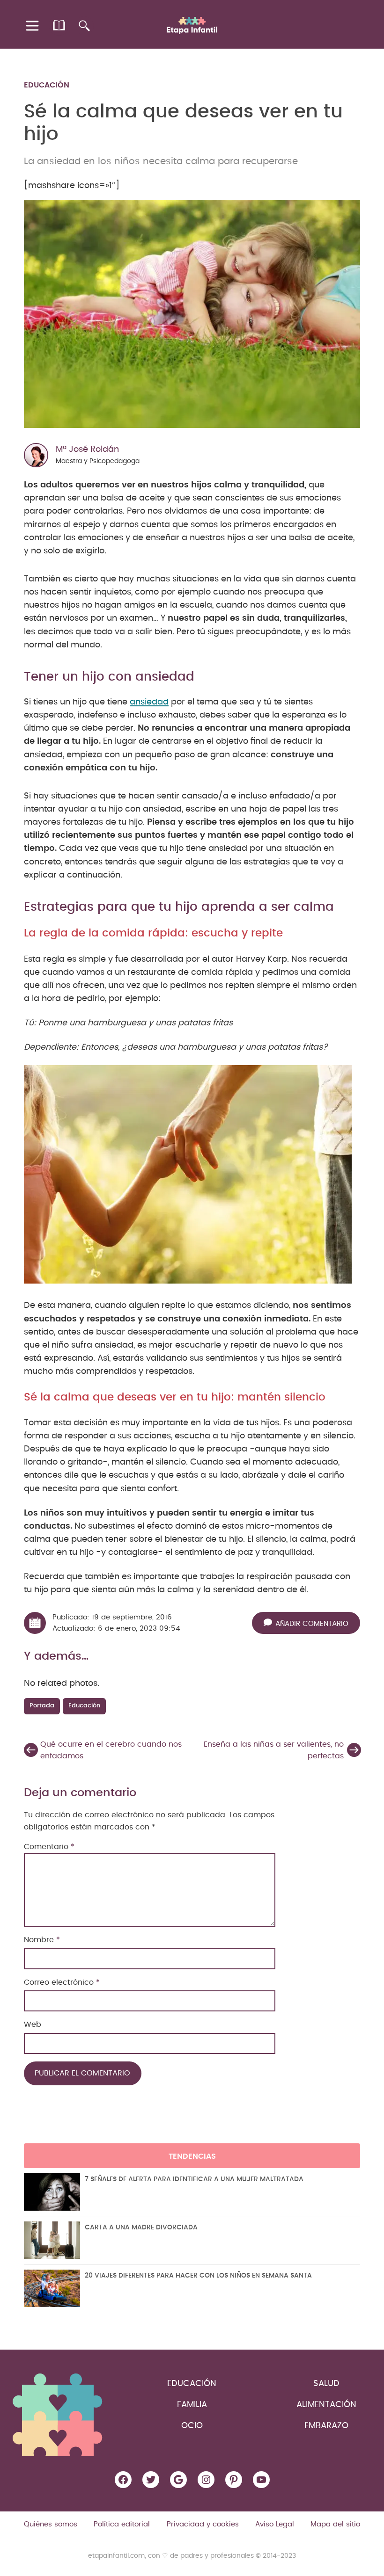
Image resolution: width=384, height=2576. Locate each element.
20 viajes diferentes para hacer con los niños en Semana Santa (198, 2276)
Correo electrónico (62, 1982)
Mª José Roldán (87, 450)
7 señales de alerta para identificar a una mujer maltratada (194, 2179)
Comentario (49, 1847)
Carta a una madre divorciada (141, 2228)
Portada (42, 1706)
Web (33, 2025)
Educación (47, 85)
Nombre (42, 1940)
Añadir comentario (312, 1624)
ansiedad (149, 702)
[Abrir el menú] (33, 26)
